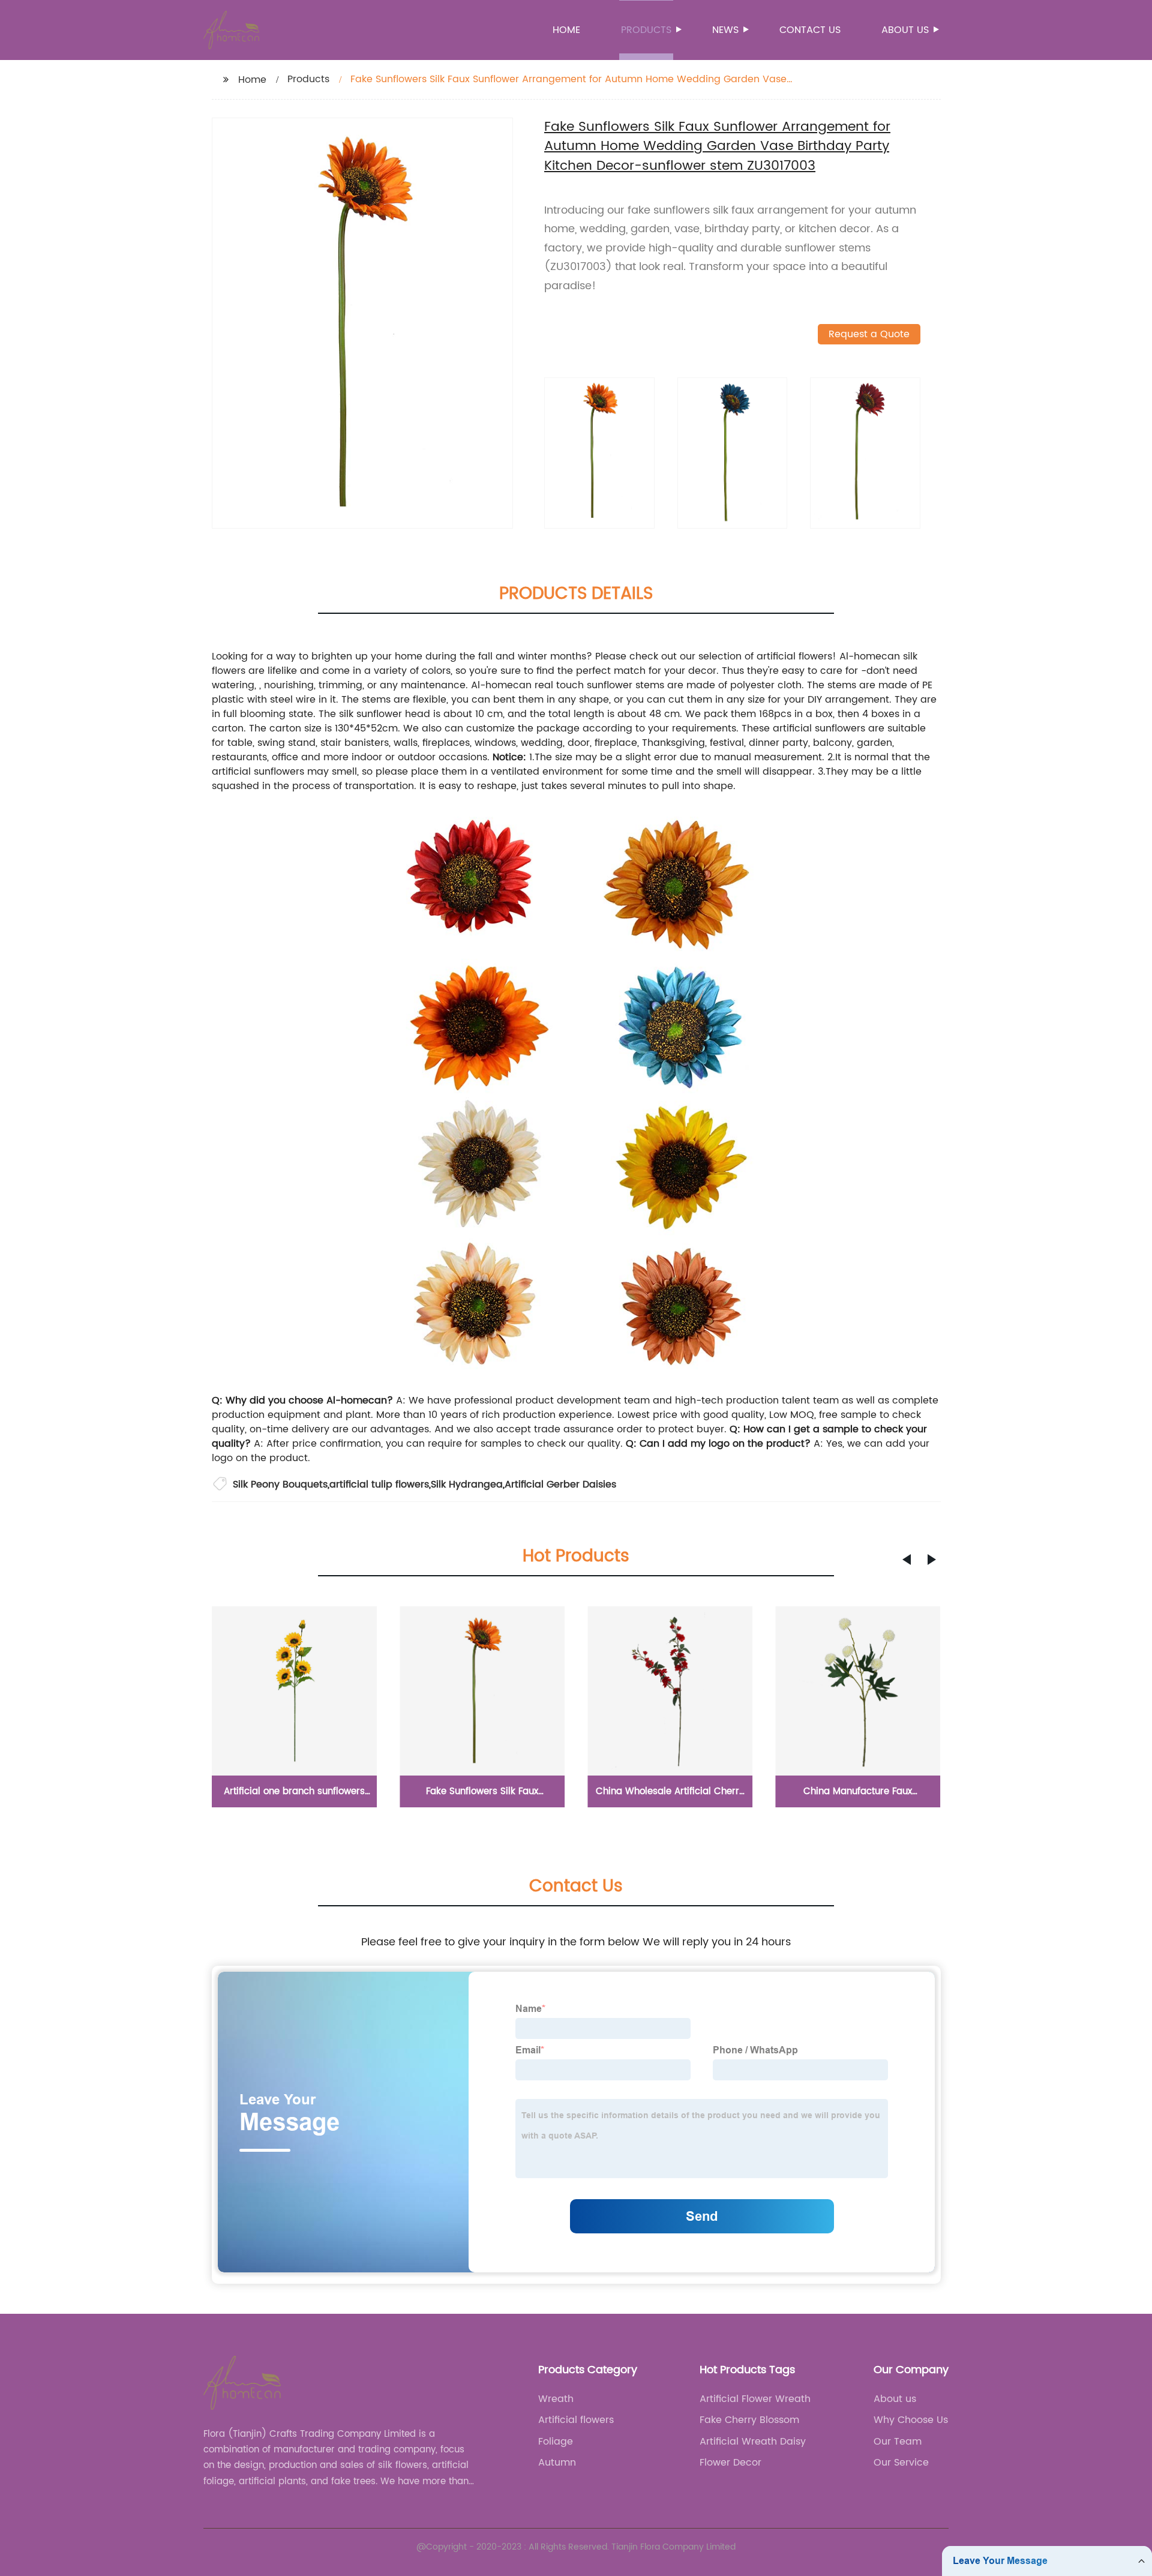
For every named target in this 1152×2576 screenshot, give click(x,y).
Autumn (557, 2463)
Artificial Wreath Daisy (753, 2442)
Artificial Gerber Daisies (560, 1485)
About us (905, 30)
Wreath (556, 2399)
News (725, 30)
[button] (907, 1560)
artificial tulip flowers (379, 1485)
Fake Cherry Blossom (749, 2420)
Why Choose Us (911, 2420)
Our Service (901, 2463)
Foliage (556, 2442)
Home (566, 30)
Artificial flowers (576, 2420)
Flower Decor (730, 2463)
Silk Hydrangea (467, 1485)
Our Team (898, 2442)
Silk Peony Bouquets (280, 1485)
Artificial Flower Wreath (755, 2399)
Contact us (810, 30)
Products (646, 30)
